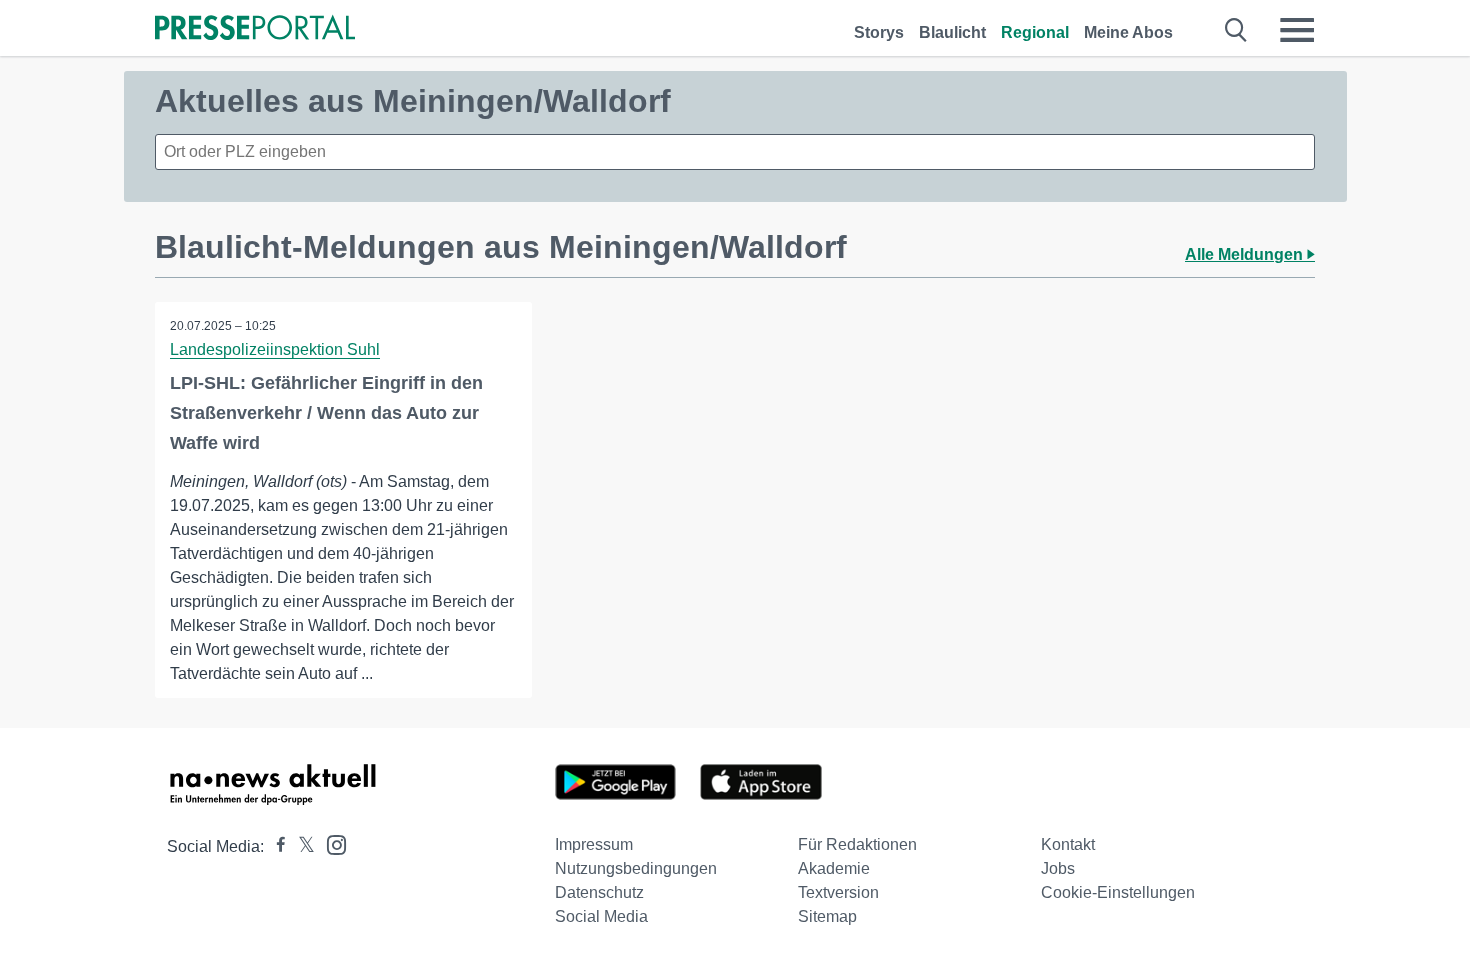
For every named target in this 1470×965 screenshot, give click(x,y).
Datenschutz (599, 892)
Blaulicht (952, 32)
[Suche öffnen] (1236, 30)
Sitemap (827, 916)
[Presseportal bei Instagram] (330, 843)
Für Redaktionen (857, 844)
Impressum (594, 844)
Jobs (1058, 868)
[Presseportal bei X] (300, 846)
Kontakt (1068, 844)
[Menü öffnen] (1297, 30)
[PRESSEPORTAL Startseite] (255, 29)
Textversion (838, 892)
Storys (879, 32)
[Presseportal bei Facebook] (275, 846)
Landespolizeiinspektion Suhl (275, 349)
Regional (1035, 32)
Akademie (834, 868)
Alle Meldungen (1246, 254)
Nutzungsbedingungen (636, 868)
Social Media (601, 916)
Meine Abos (1128, 32)
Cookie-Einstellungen (1118, 892)
